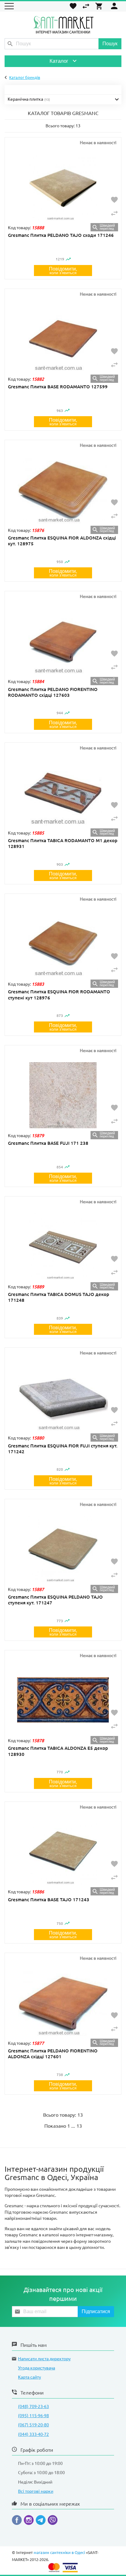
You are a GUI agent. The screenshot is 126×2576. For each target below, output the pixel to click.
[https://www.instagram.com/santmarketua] (30, 2521)
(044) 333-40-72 (33, 2434)
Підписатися (96, 2311)
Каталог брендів (25, 77)
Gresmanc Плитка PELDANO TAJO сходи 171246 (61, 235)
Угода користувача (37, 2368)
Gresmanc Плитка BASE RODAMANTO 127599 (58, 387)
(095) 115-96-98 (33, 2416)
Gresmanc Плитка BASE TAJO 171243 (49, 1900)
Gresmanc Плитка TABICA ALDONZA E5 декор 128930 (58, 1751)
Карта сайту (30, 2377)
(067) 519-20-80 (33, 2425)
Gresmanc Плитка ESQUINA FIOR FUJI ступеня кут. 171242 (63, 1449)
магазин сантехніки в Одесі (59, 2553)
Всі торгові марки (36, 2491)
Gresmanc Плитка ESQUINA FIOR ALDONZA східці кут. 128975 (62, 541)
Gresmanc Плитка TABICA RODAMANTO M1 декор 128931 (63, 843)
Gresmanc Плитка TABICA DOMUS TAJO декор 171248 (59, 1297)
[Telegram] (42, 2521)
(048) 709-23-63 (33, 2406)
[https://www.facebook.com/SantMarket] (18, 2521)
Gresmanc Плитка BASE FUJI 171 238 (48, 1143)
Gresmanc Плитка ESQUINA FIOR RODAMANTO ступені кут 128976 (59, 995)
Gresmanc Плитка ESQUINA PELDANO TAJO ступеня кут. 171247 (55, 1600)
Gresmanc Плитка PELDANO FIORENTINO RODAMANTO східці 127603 (53, 692)
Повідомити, (63, 271)
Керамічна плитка (29, 99)
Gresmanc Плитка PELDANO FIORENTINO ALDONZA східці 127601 (53, 2054)
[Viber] (53, 2521)
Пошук (110, 44)
